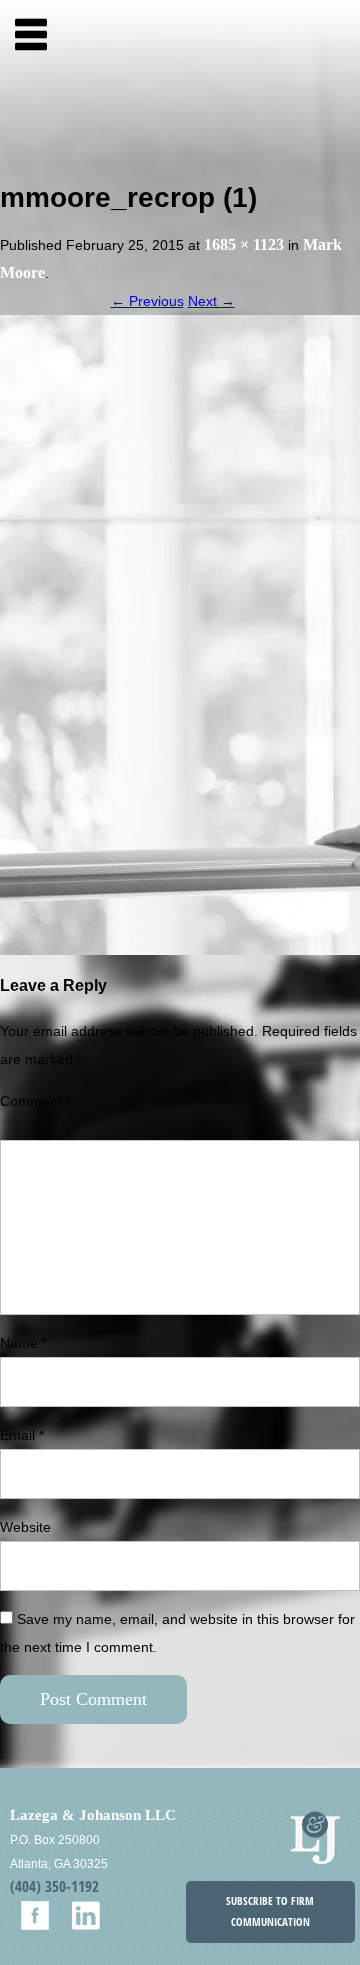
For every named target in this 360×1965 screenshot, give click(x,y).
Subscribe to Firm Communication (270, 1911)
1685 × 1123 (244, 244)
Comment (35, 1101)
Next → (211, 301)
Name (23, 1343)
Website (25, 1527)
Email (22, 1435)
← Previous (147, 301)
